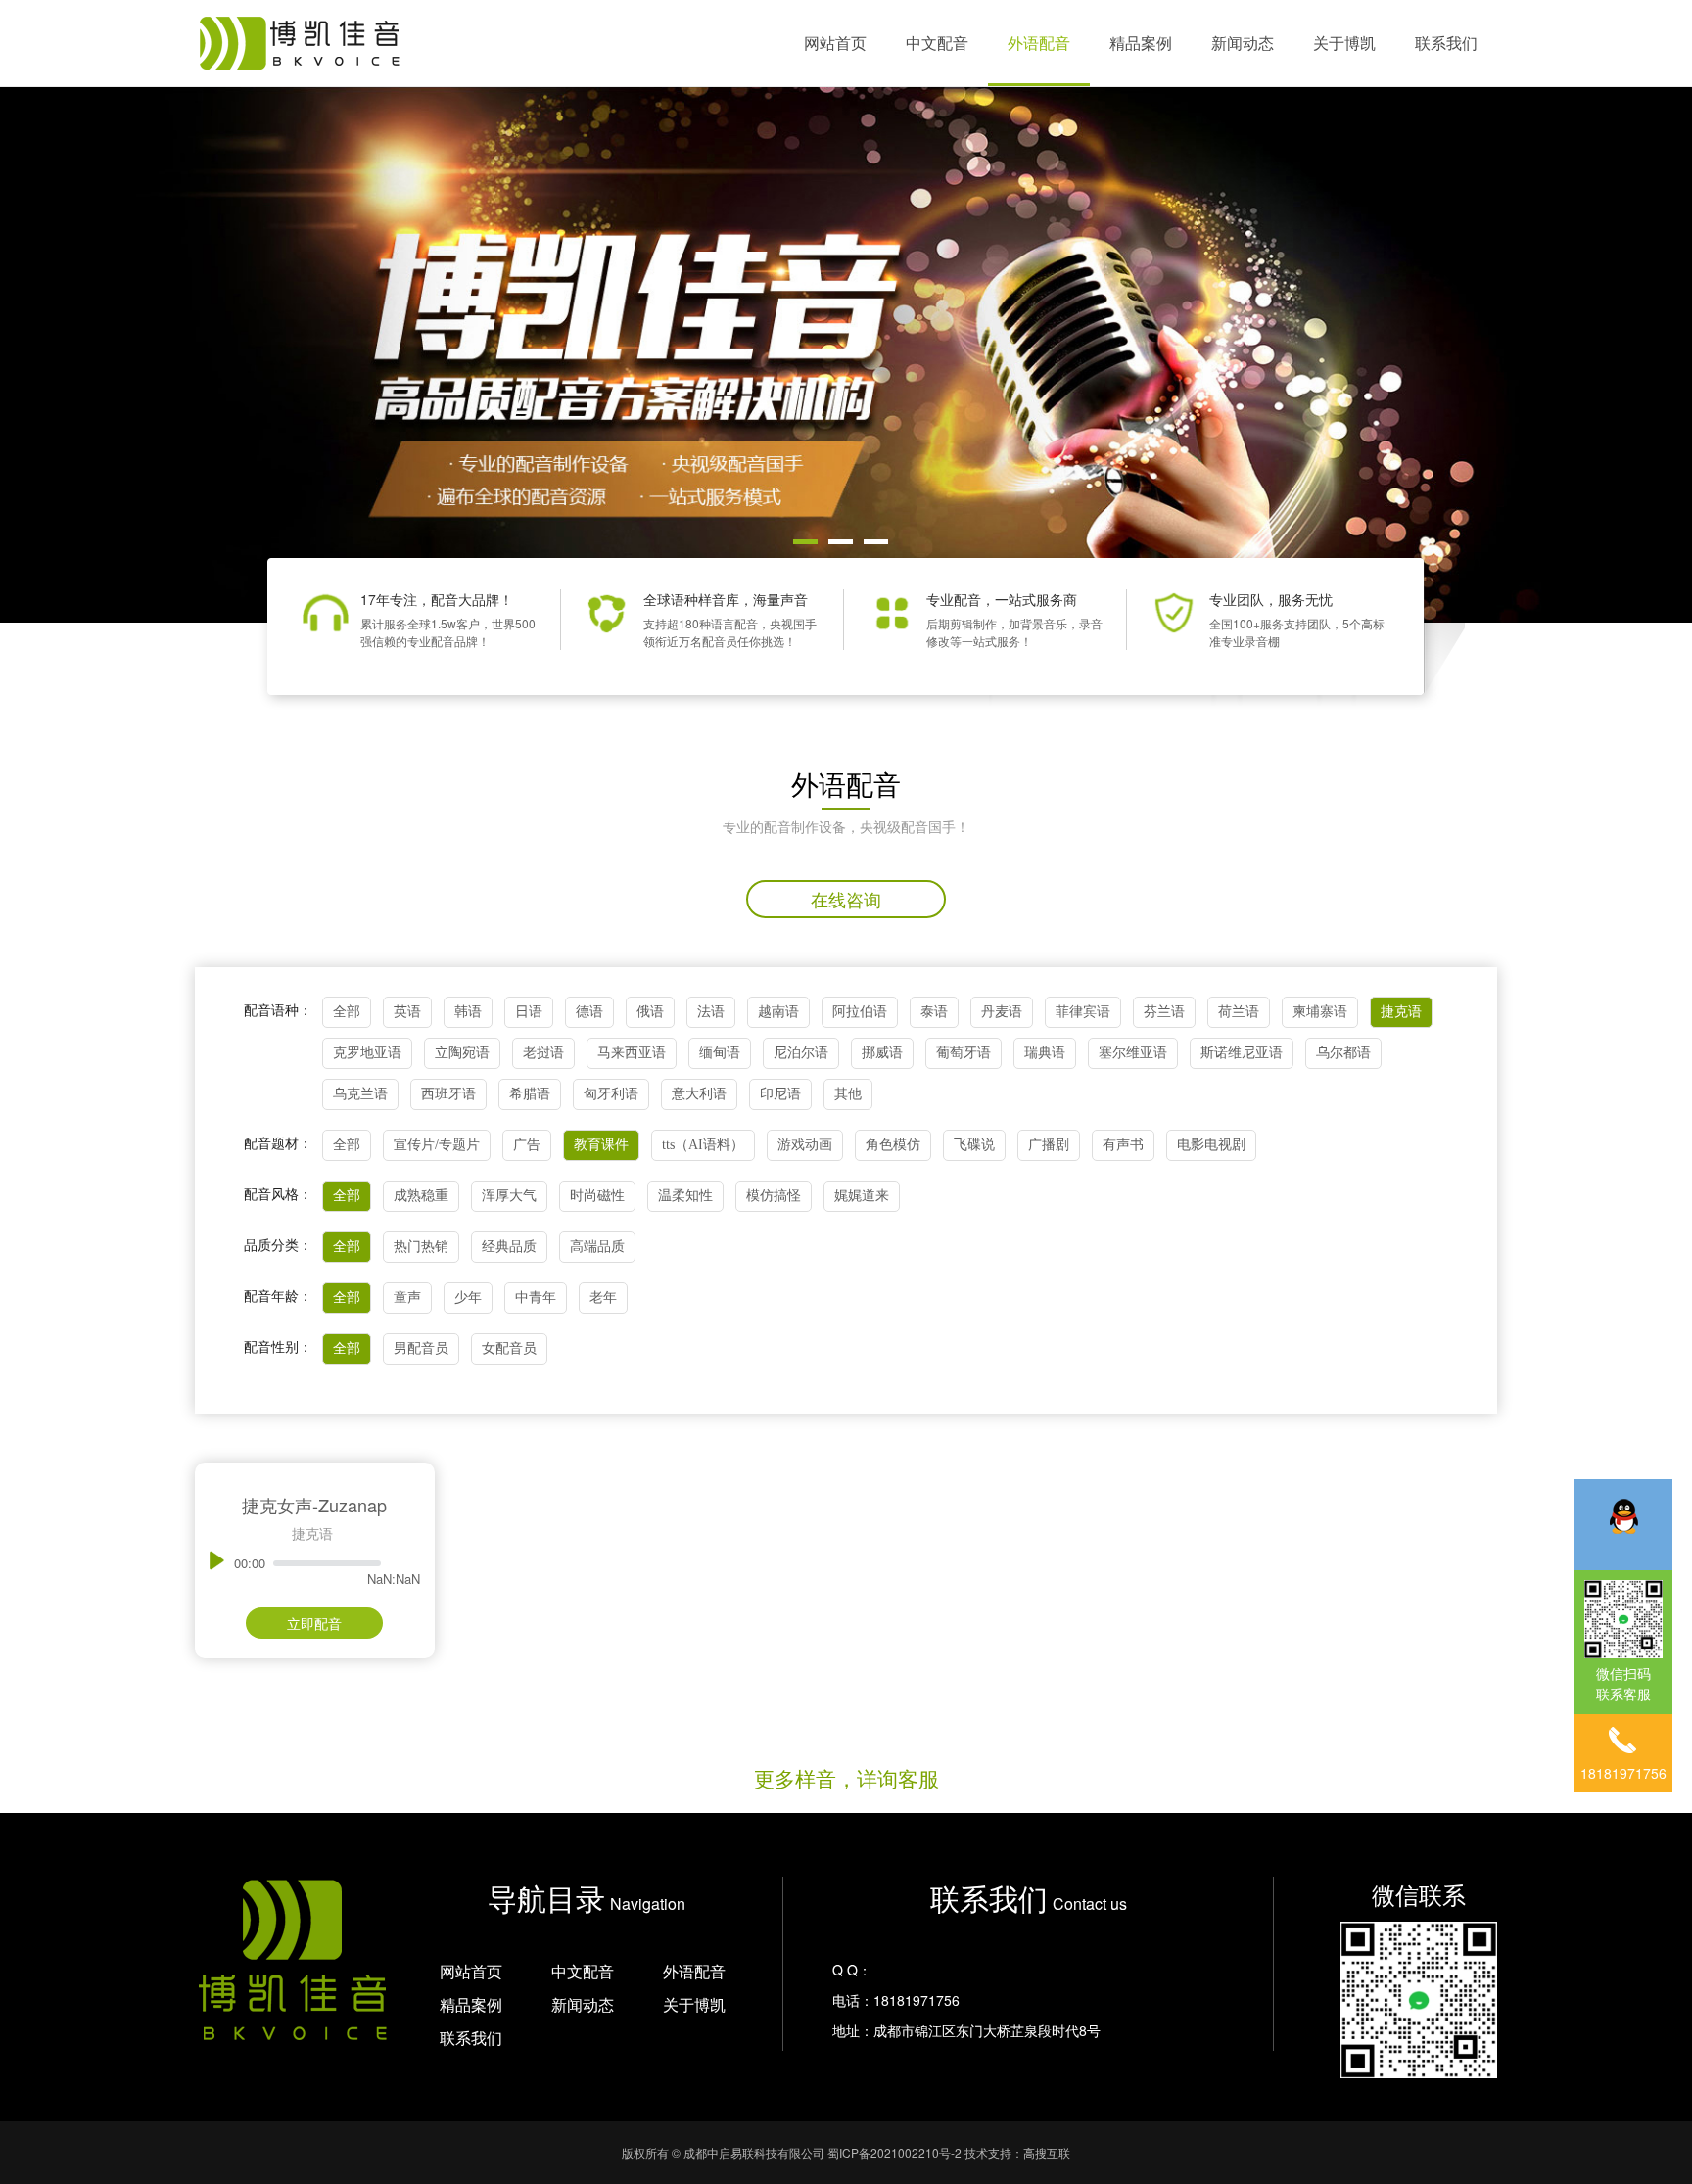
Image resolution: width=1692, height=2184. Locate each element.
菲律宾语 (1083, 1012)
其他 (848, 1094)
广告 (527, 1145)
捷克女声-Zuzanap (314, 1505)
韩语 (468, 1012)
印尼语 (780, 1094)
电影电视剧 (1211, 1145)
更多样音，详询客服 (846, 1778)
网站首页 (835, 43)
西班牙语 (448, 1094)
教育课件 (601, 1145)
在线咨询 (846, 899)
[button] (805, 542)
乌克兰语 (360, 1094)
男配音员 (421, 1348)
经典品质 (509, 1247)
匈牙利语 (611, 1094)
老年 (603, 1298)
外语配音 (1039, 43)
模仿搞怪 (774, 1196)
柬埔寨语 (1320, 1012)
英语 (407, 1012)
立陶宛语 (462, 1053)
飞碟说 (974, 1145)
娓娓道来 (862, 1196)
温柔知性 (685, 1196)
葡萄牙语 (963, 1053)
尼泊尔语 (801, 1053)
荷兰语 (1239, 1012)
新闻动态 (1243, 43)
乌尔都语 (1343, 1053)
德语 (589, 1012)
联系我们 (1446, 43)
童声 (407, 1298)
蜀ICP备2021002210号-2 (894, 2152)
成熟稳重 (421, 1196)
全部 (347, 1012)
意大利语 (699, 1094)
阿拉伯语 (860, 1012)
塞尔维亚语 (1133, 1053)
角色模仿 (893, 1145)
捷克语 (1401, 1012)
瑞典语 (1045, 1053)
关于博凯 (1344, 43)
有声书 (1123, 1145)
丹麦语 (1002, 1012)
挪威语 (882, 1053)
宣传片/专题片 (437, 1145)
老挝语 (543, 1053)
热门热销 (421, 1247)
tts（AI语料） (703, 1145)
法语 (711, 1012)
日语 (529, 1012)
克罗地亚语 (367, 1053)
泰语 (934, 1012)
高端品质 (597, 1247)
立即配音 (314, 1623)
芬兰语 (1164, 1012)
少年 (468, 1298)
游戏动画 (805, 1145)
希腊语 (530, 1094)
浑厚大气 (509, 1196)
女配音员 (509, 1348)
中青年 (536, 1298)
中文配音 (937, 43)
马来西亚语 (632, 1053)
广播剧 (1049, 1145)
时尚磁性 (597, 1196)
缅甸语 (720, 1053)
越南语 (778, 1012)
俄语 (650, 1012)
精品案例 (1141, 43)
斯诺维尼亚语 (1242, 1053)
